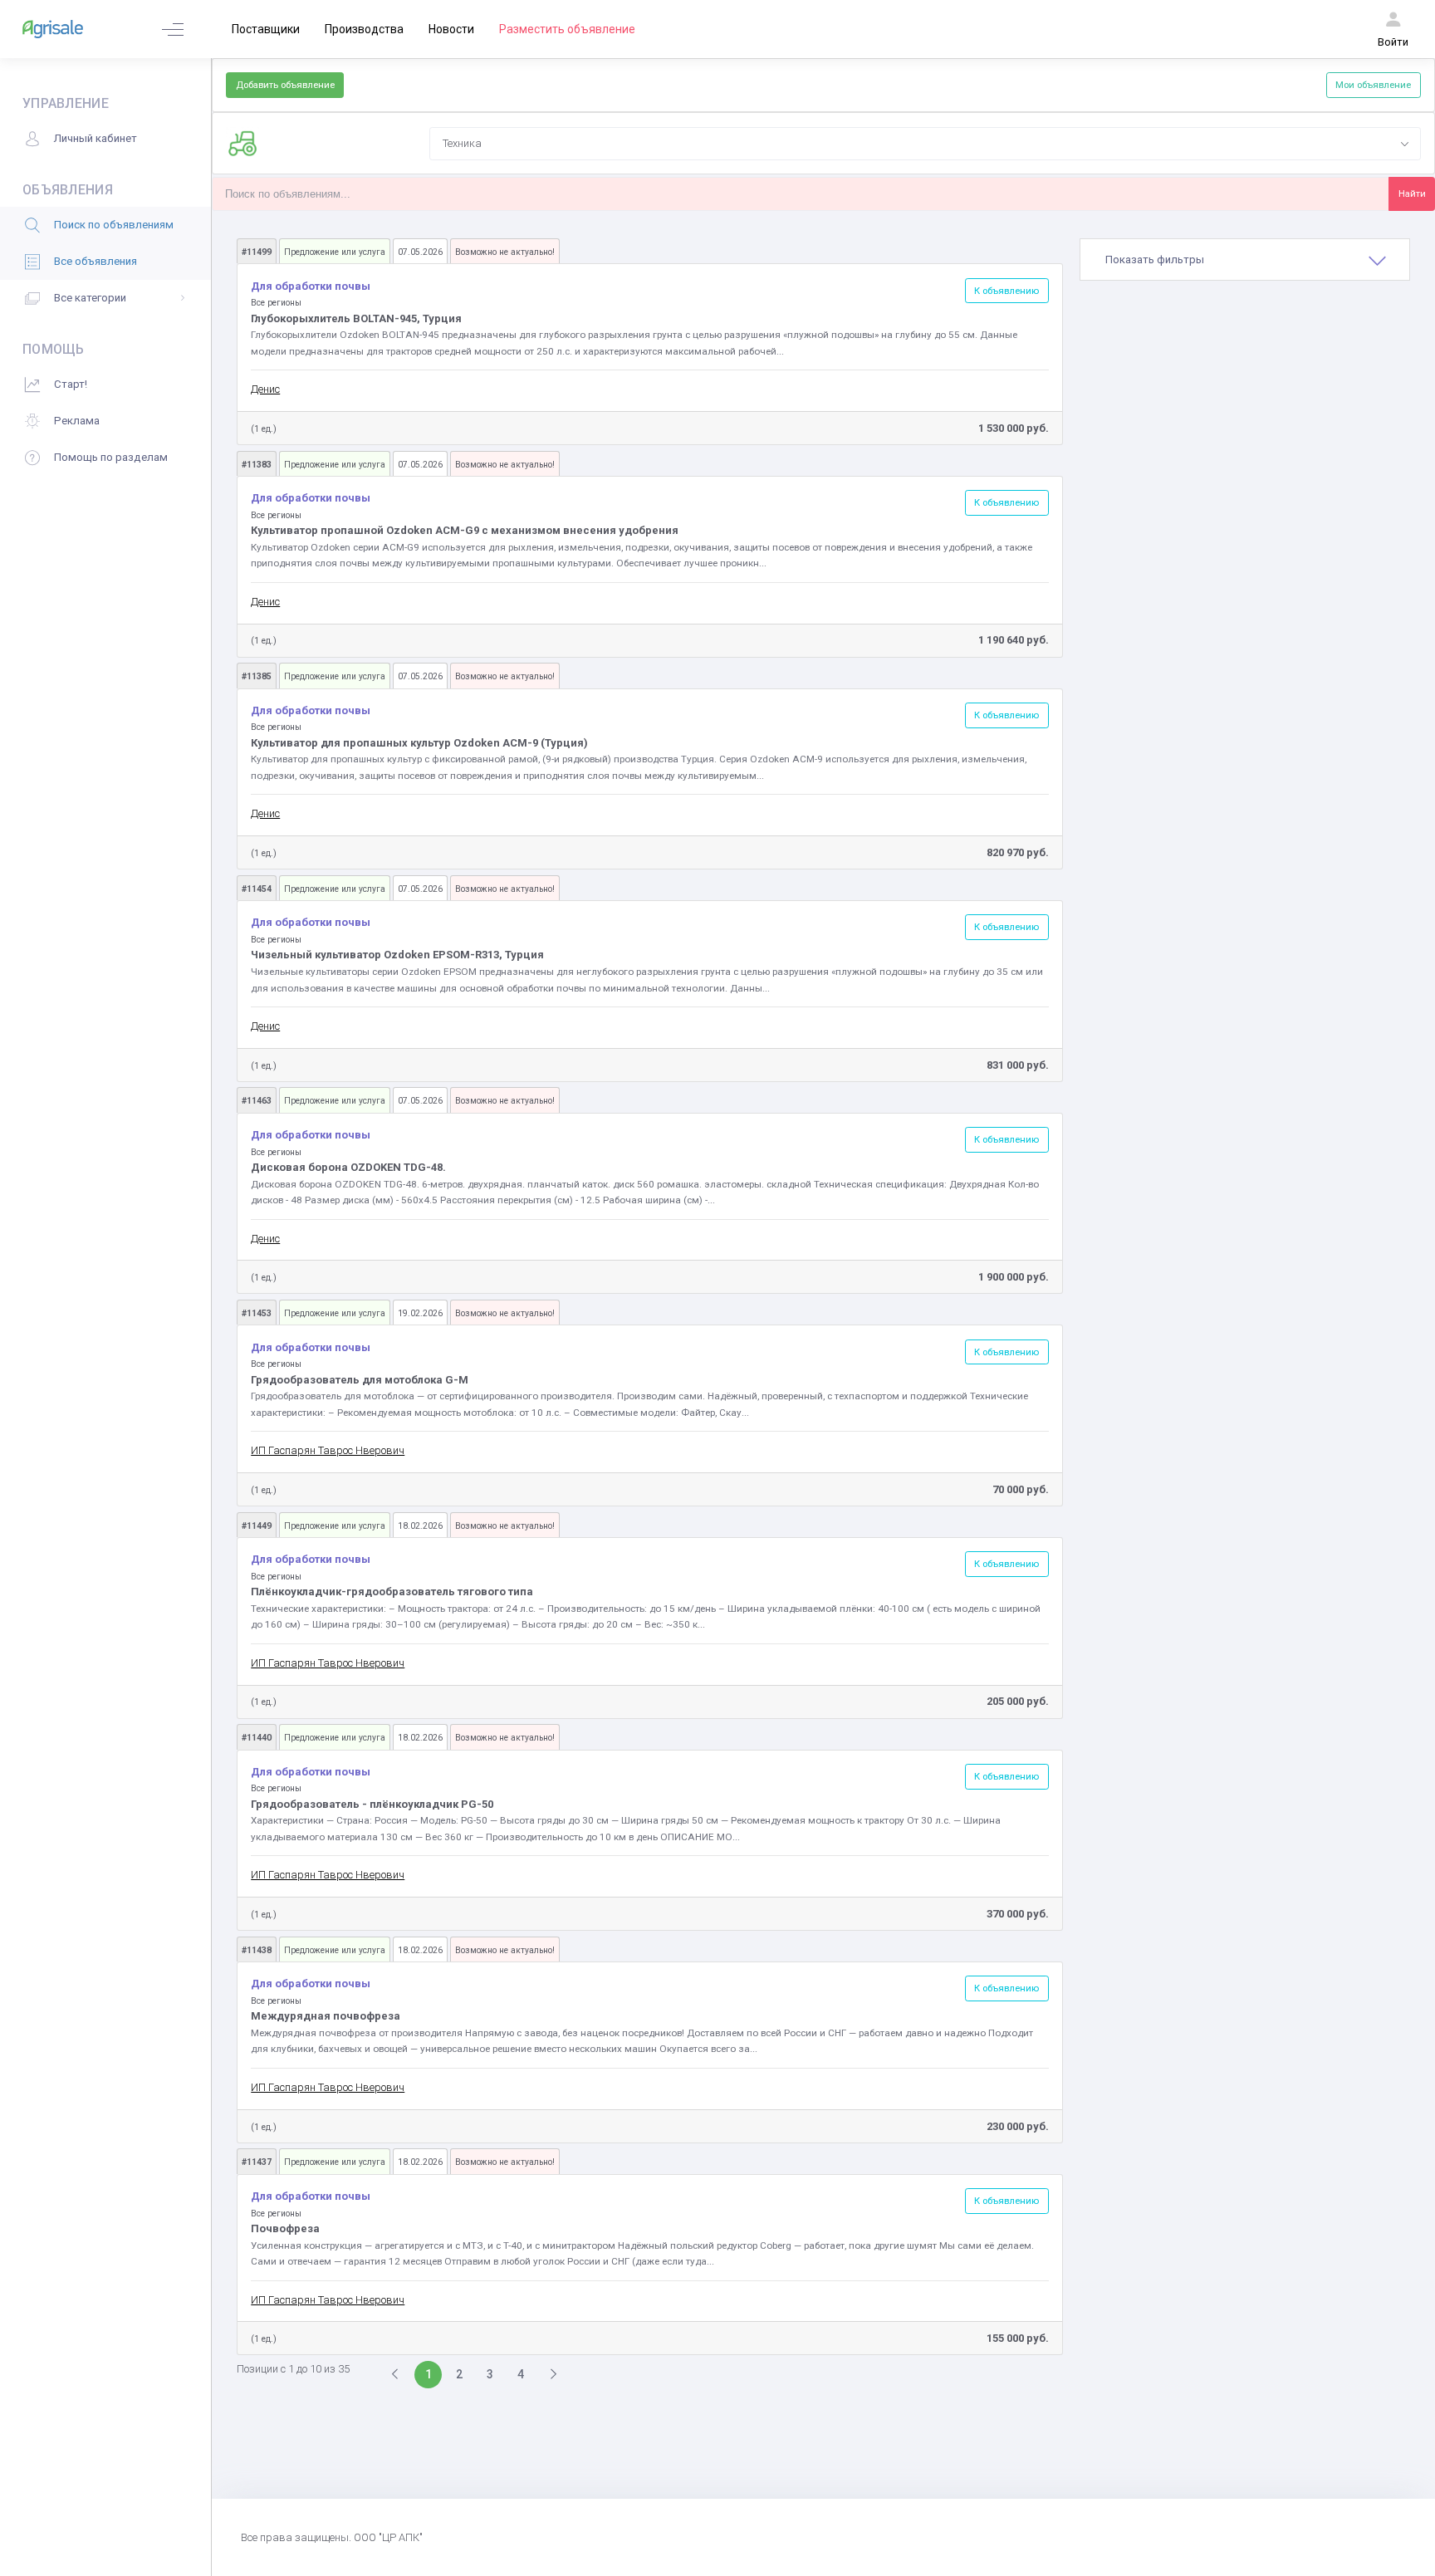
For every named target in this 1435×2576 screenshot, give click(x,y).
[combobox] (925, 144)
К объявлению (1006, 291)
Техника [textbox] (462, 143)
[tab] (1245, 260)
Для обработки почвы (311, 286)
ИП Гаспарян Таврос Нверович (328, 1450)
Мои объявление (1373, 85)
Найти (1412, 193)
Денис (265, 389)
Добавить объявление (285, 85)
